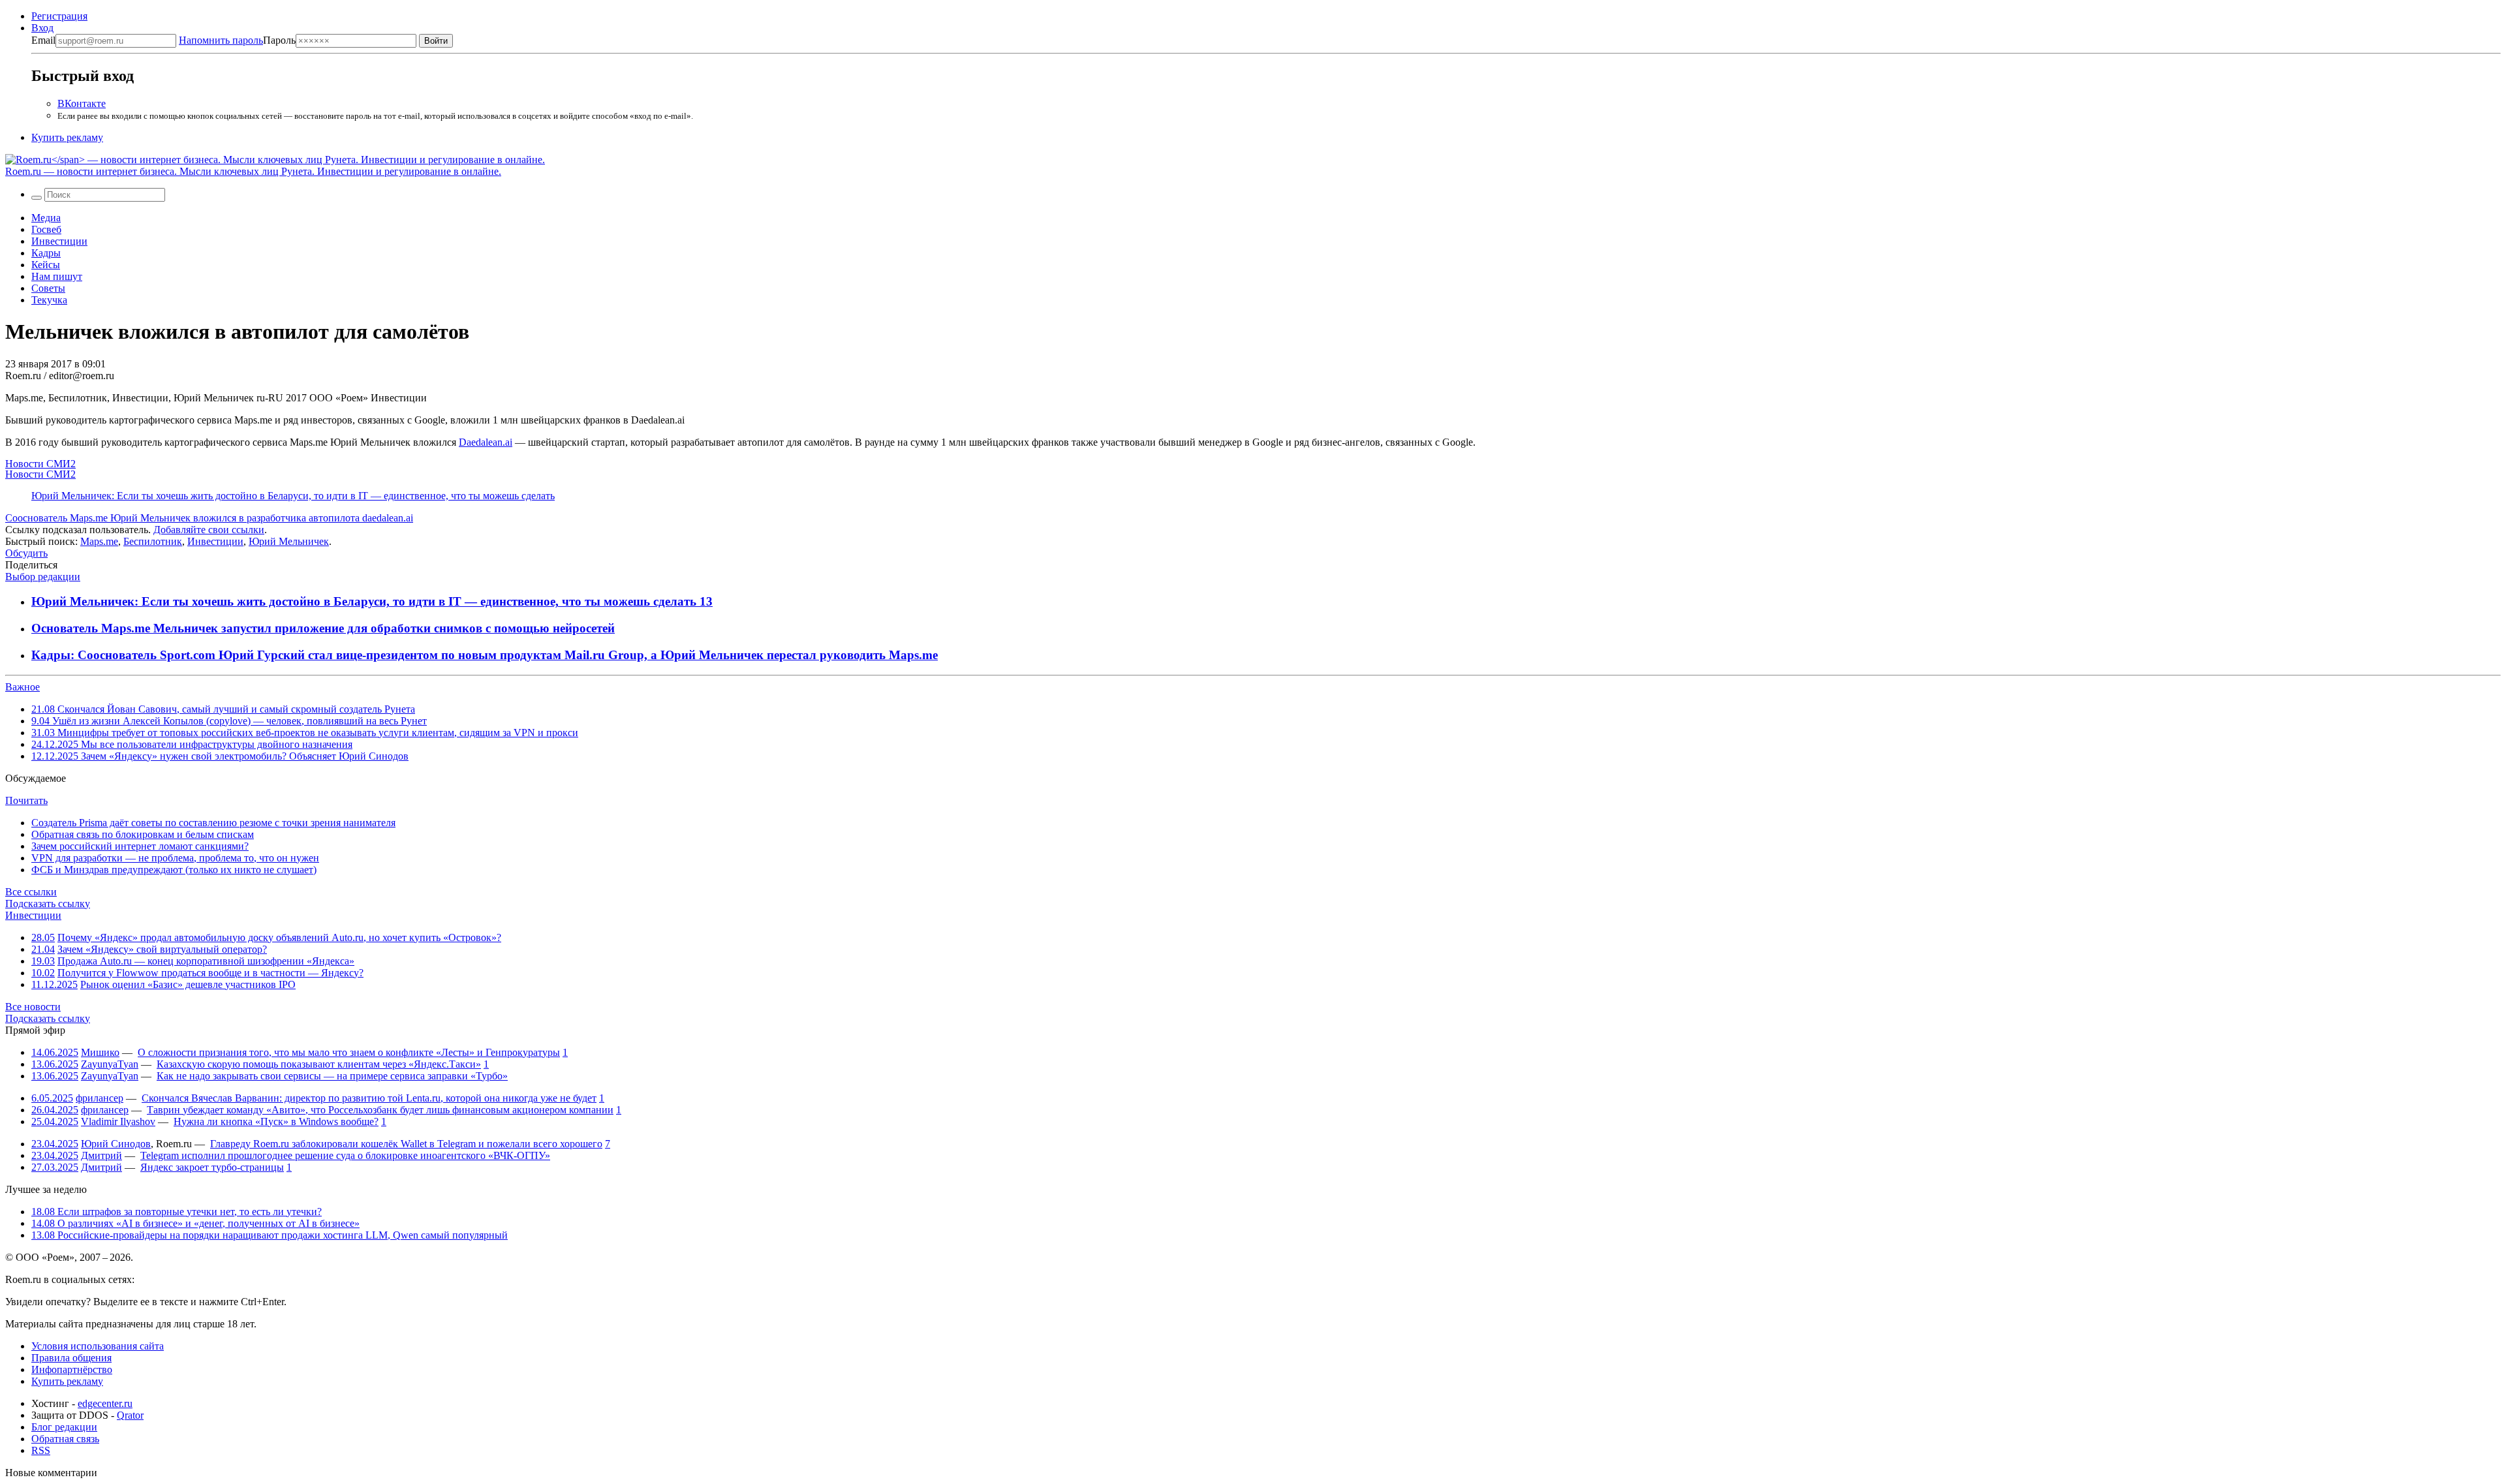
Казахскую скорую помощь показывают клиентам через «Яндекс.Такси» (319, 1064)
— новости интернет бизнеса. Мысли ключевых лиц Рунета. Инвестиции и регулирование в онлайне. (253, 171)
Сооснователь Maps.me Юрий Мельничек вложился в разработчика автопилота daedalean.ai (209, 518)
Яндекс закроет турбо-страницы (212, 1167)
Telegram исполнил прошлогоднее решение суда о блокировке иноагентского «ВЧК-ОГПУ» (345, 1155)
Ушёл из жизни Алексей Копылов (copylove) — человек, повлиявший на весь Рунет (229, 721)
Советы (48, 288)
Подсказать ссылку (48, 904)
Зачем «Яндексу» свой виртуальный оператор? (162, 949)
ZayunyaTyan (110, 1064)
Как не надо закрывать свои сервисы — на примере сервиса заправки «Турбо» (332, 1076)
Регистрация (59, 16)
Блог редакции (64, 1427)
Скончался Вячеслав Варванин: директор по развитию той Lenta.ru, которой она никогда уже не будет (369, 1098)
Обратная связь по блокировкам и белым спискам (143, 834)
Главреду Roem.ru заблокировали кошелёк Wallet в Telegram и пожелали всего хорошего (406, 1144)
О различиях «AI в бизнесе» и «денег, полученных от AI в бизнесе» (195, 1223)
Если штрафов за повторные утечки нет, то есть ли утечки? (177, 1212)
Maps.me (99, 541)
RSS (41, 1450)
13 (706, 601)
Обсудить (26, 553)
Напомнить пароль (221, 40)
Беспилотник (153, 541)
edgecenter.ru (105, 1403)
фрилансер (100, 1098)
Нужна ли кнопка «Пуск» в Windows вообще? (276, 1121)
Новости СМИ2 (40, 464)
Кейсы (46, 265)
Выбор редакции (43, 577)
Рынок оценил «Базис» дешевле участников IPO (188, 984)
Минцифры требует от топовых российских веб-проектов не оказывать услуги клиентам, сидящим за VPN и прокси (305, 733)
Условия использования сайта (98, 1346)
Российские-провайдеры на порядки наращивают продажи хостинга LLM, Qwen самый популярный (270, 1235)
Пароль (237, 40)
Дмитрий (101, 1155)
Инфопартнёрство (72, 1369)
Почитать (26, 800)
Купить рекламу (67, 137)
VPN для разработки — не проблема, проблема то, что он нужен (175, 858)
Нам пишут (57, 276)
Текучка (49, 300)
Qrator (130, 1415)
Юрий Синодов (116, 1144)
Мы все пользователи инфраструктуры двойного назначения (192, 744)
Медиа (46, 218)
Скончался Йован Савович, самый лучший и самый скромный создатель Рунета (223, 709)
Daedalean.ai (486, 442)
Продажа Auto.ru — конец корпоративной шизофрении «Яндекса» (206, 961)
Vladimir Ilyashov (118, 1121)
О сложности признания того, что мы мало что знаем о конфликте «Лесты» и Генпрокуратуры (349, 1052)
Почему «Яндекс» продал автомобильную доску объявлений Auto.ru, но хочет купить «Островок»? (279, 937)
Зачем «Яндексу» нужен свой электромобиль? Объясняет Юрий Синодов (220, 756)
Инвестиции (59, 241)
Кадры (46, 253)
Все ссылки (31, 892)
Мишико (100, 1052)
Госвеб (46, 229)
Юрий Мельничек (289, 541)
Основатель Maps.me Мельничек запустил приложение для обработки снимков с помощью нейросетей (323, 628)
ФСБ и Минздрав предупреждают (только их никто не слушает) (174, 870)
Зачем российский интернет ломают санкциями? (140, 846)
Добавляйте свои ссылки (209, 530)
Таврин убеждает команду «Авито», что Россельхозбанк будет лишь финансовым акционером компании (380, 1110)
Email (43, 40)
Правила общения (71, 1358)
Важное (23, 687)
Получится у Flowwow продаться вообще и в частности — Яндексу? (210, 973)
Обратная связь (65, 1439)
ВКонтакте (82, 103)
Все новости (33, 1007)
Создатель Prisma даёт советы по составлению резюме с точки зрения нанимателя (213, 823)
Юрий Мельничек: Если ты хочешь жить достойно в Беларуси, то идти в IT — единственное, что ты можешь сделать (293, 496)
